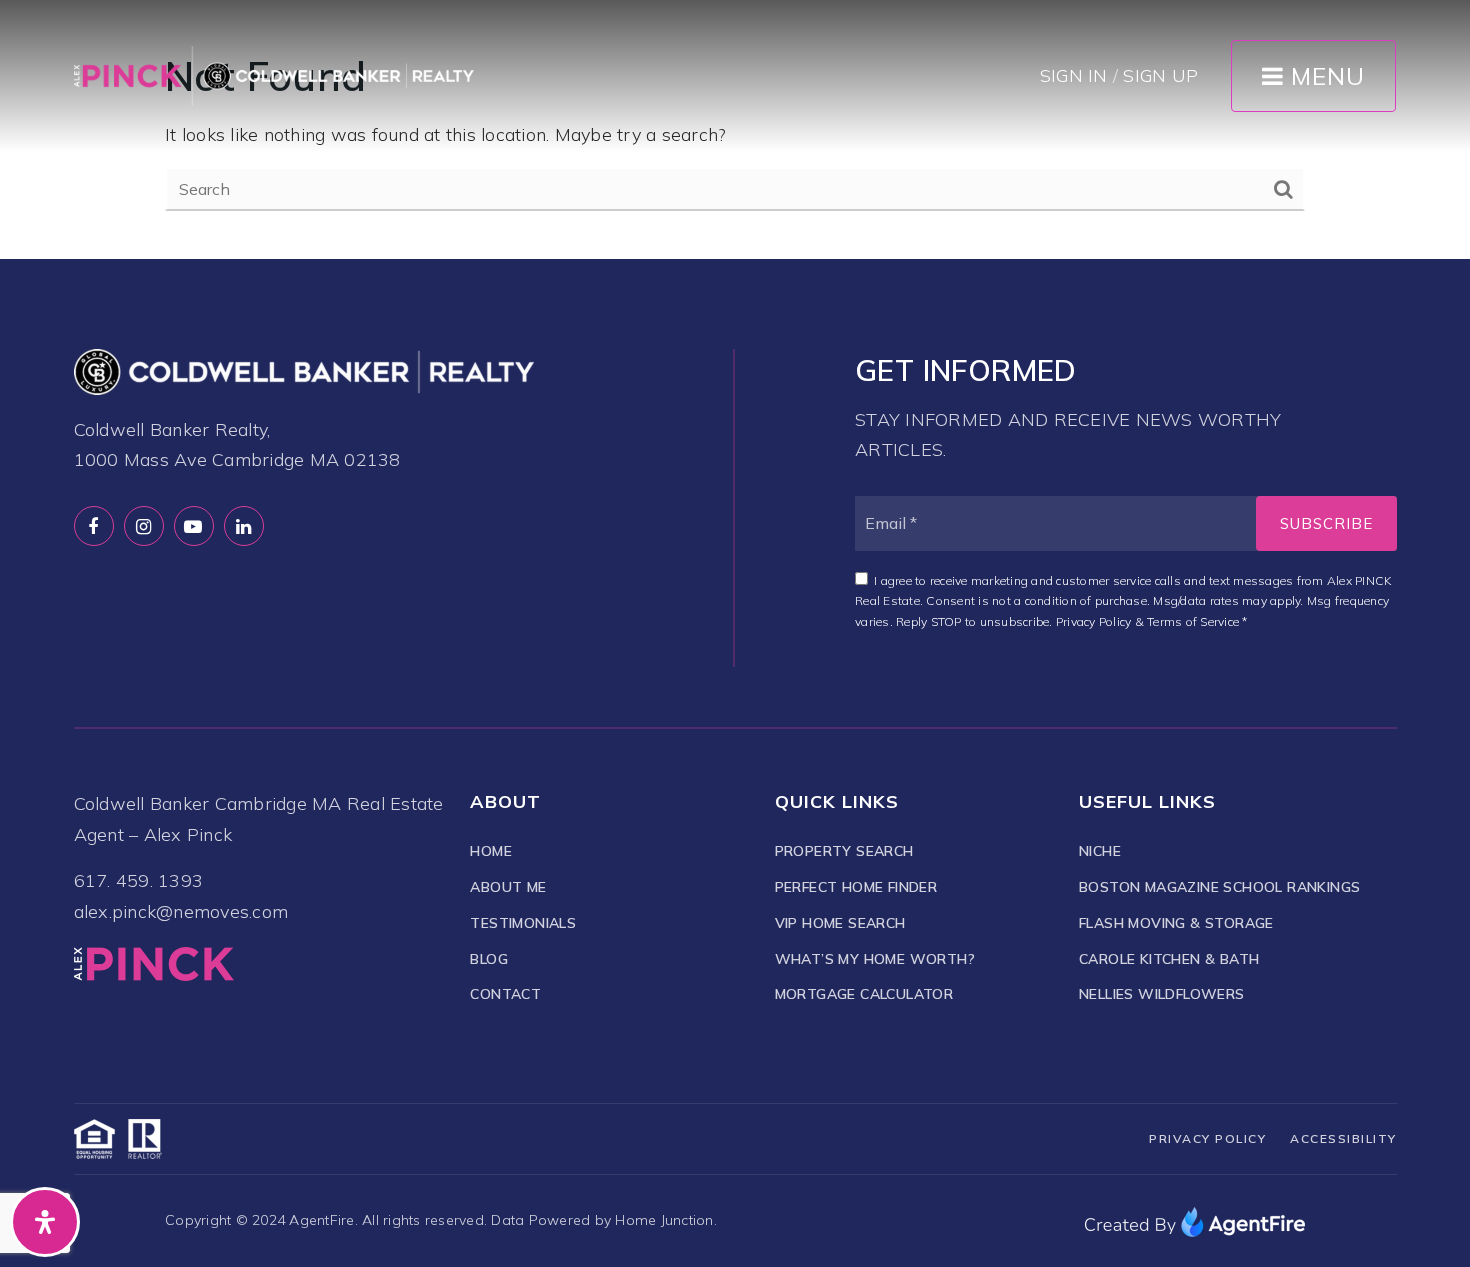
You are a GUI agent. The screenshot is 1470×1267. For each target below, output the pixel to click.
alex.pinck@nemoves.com (181, 911)
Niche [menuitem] (1100, 851)
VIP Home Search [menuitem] (840, 923)
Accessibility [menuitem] (1343, 1138)
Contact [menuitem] (505, 994)
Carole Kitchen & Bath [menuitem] (1169, 959)
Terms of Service (1193, 621)
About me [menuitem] (508, 887)
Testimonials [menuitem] (523, 923)
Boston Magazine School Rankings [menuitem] (1219, 887)
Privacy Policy (1094, 621)
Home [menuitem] (491, 851)
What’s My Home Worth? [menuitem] (875, 959)
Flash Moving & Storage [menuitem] (1176, 923)
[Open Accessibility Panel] (45, 1222)
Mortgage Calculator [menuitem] (864, 994)
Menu (1324, 76)
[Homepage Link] (274, 74)
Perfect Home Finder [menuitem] (856, 887)
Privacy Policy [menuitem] (1207, 1138)
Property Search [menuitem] (844, 851)
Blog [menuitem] (489, 959)
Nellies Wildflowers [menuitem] (1162, 994)
